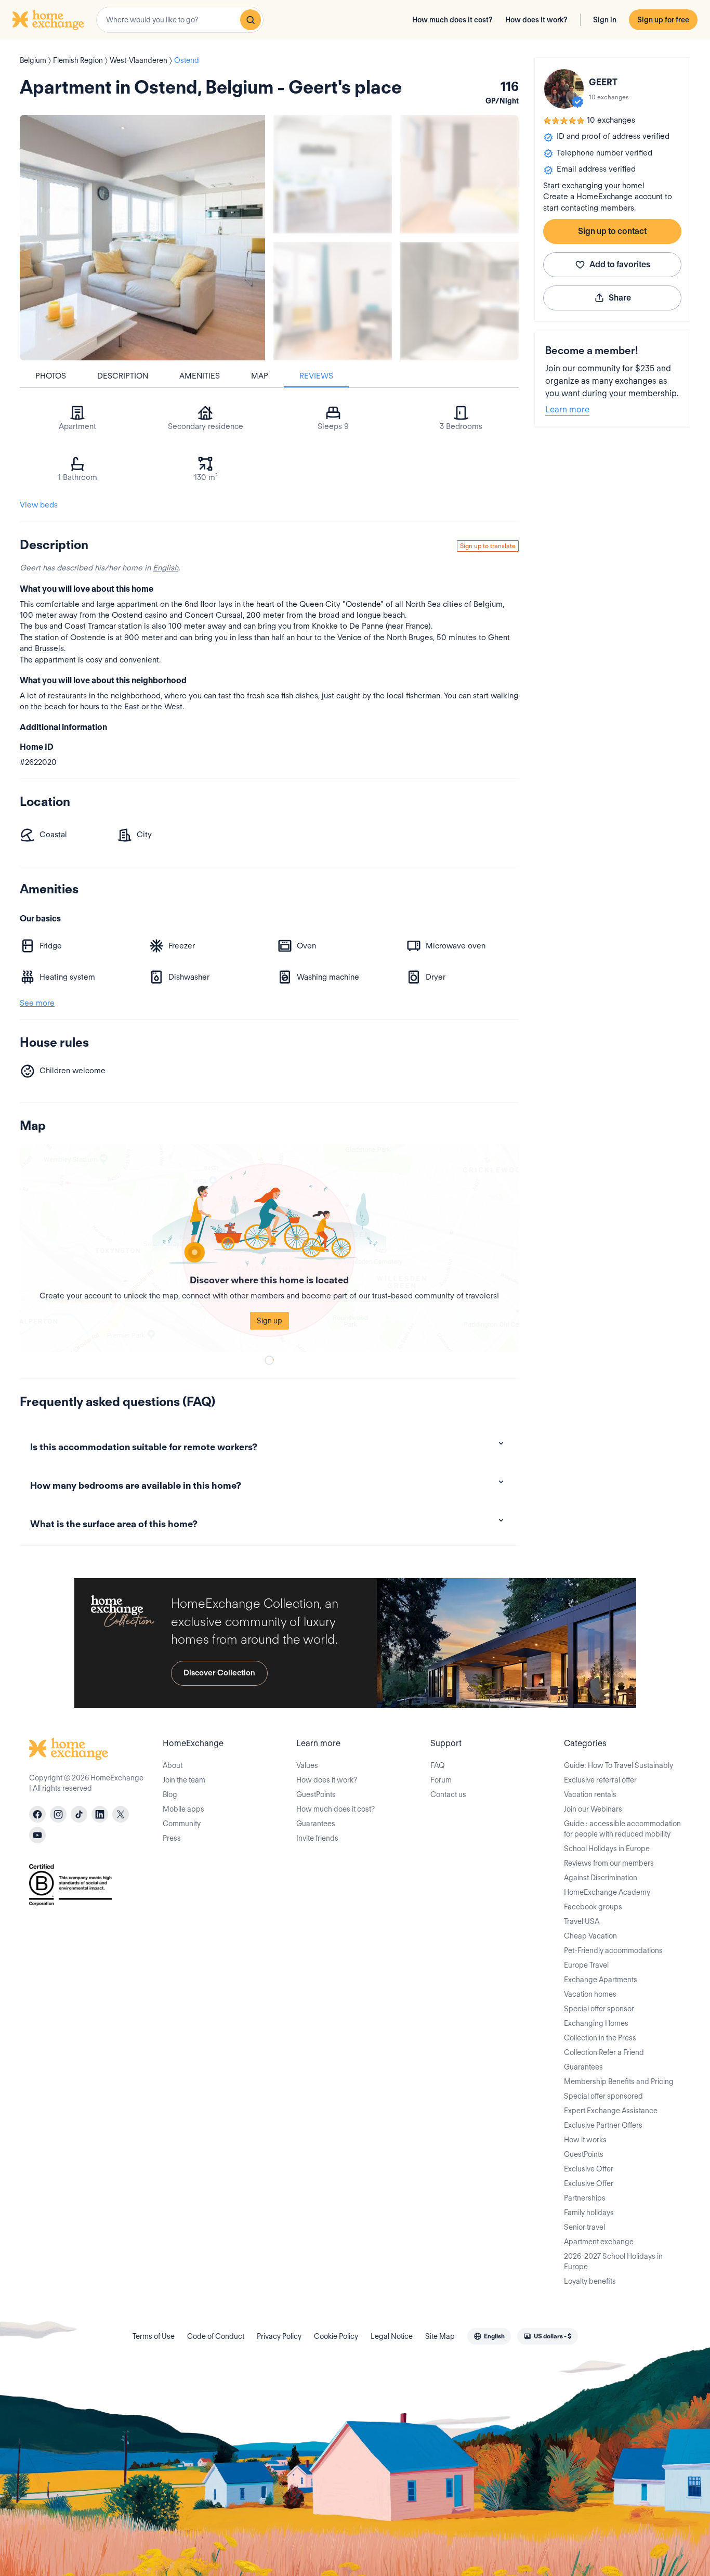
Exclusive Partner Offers (603, 2125)
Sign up (269, 1321)
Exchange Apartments (601, 1980)
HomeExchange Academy (607, 1892)
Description (123, 376)
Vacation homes (590, 1994)
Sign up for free (663, 20)
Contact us (448, 1794)
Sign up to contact (612, 231)
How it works (585, 2140)
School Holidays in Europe (607, 1849)
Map (260, 376)
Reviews (316, 376)
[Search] (251, 20)
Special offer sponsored (603, 2096)
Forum (441, 1780)
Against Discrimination (601, 1878)
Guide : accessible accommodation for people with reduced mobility (622, 1829)
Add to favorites (620, 264)
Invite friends (317, 1838)
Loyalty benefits (590, 2281)
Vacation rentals (590, 1794)
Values (307, 1765)
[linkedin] (100, 1814)
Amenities (200, 376)
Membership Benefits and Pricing (619, 2081)
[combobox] (180, 20)
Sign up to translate (488, 546)
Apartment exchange (599, 2242)
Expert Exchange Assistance (611, 2111)
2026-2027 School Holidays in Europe (613, 2261)
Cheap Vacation (590, 1936)
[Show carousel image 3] (333, 301)
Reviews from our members (609, 1863)
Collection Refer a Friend (604, 2052)
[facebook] (37, 1814)
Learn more (567, 409)
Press (172, 1838)
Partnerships (585, 2198)
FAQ (438, 1765)
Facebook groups (593, 1907)
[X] (121, 1814)
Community (182, 1824)
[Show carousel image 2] (459, 174)
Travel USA (582, 1921)
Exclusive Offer (589, 2169)
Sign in (605, 20)
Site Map (440, 2336)
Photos (51, 376)
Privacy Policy (279, 2336)
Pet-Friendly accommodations (613, 1950)
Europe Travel (586, 1965)
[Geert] (564, 89)
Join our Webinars (593, 1809)
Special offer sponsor (599, 2009)
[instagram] (58, 1814)
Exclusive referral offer (600, 1780)
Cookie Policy (336, 2336)
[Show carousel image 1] (333, 174)
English (166, 568)
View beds (39, 505)
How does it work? (536, 20)
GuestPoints (316, 1794)
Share (620, 298)
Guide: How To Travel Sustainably (619, 1765)
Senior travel (584, 2227)
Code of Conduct (216, 2336)
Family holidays (589, 2213)
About (173, 1765)
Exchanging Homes (596, 2023)
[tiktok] (79, 1814)
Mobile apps (183, 1809)
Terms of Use (154, 2336)
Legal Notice (392, 2336)
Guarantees (316, 1824)
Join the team (184, 1780)
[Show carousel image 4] (459, 301)
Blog (170, 1794)
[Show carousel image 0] (142, 238)
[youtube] (37, 1835)
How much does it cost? (452, 20)
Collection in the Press (600, 2038)
